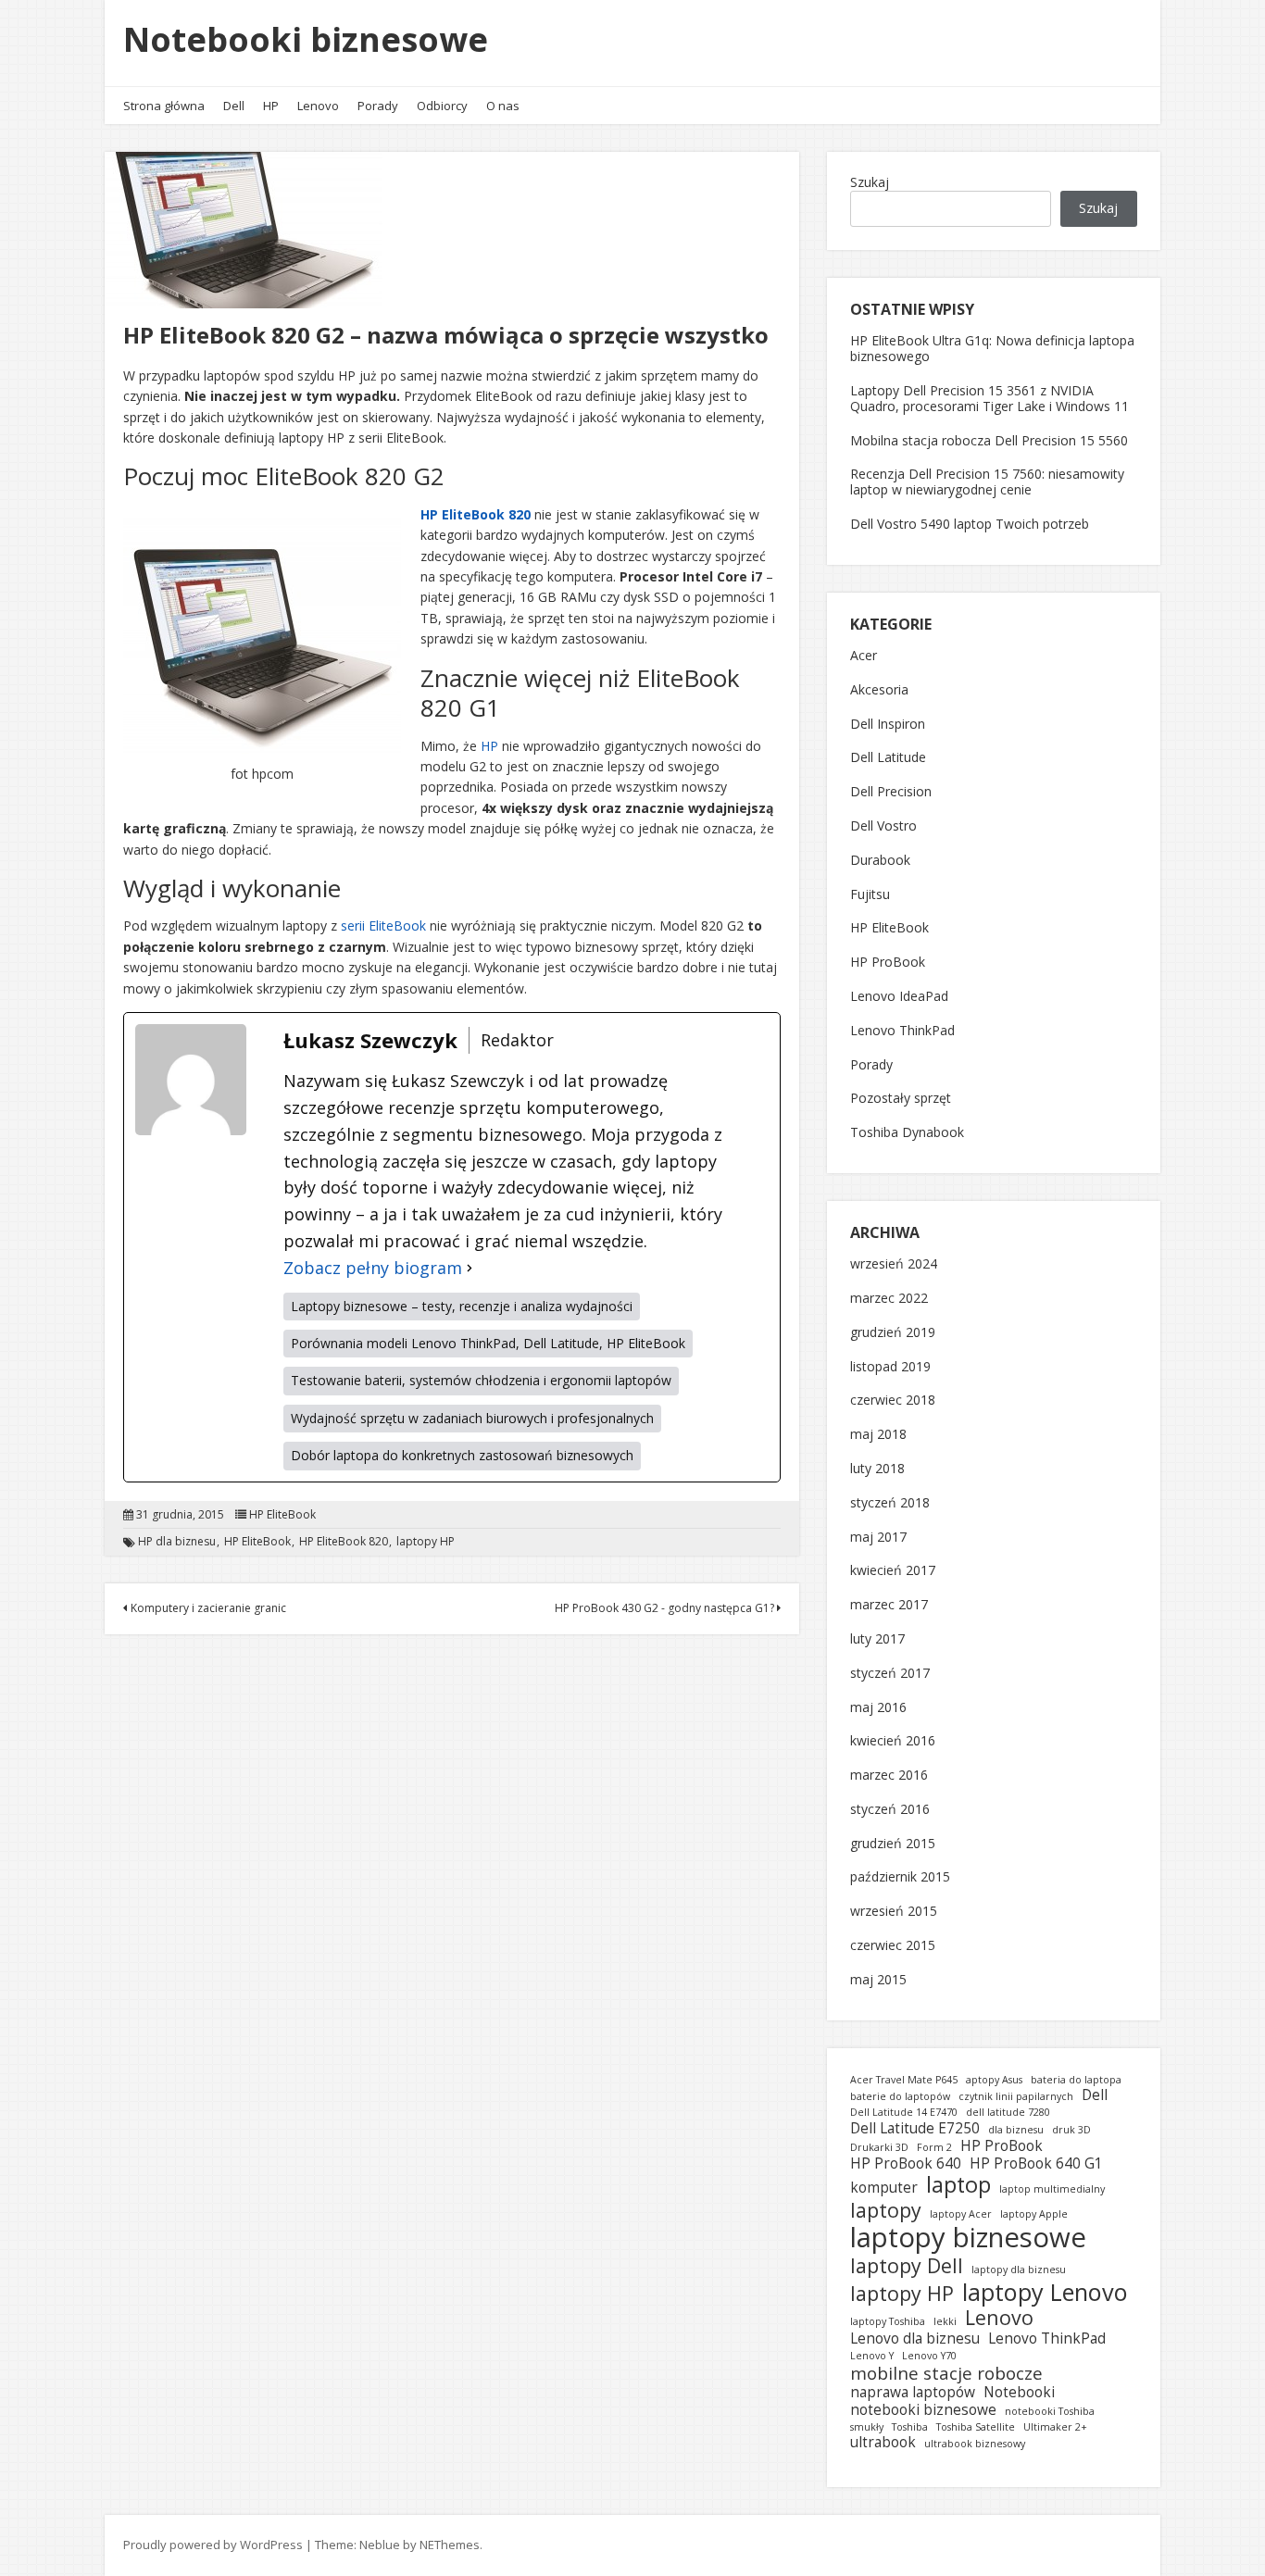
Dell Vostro (883, 826)
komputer (884, 2188)
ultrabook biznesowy (975, 2444)
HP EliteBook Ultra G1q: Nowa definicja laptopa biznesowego (992, 348)
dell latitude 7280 (1008, 2113)
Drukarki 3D (879, 2148)
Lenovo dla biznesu (915, 2338)
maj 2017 (878, 1538)
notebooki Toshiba (1050, 2412)
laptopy (886, 2210)
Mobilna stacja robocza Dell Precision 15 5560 (989, 440)
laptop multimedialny (1052, 2189)
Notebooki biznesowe (306, 39)
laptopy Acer (961, 2214)
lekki (945, 2322)
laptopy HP (426, 1542)
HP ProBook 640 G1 (1036, 2163)
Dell (234, 106)
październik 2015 (900, 1877)
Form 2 (934, 2148)
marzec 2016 (889, 1776)
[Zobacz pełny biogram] (470, 1268)
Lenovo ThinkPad (902, 1031)
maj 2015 (878, 1980)
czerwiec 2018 (893, 1401)
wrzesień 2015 (894, 1912)
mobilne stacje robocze (946, 2373)
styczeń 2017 (890, 1674)
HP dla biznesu (177, 1542)
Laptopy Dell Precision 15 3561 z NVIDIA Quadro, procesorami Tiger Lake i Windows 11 (989, 398)
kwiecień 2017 (893, 1571)
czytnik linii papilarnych (1016, 2097)
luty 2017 (877, 1639)
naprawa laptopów (913, 2392)
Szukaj (870, 182)
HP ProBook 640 (906, 2163)
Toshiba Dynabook (907, 1133)
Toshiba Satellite (976, 2427)
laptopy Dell (907, 2266)
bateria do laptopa (1076, 2080)
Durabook (880, 861)
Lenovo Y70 (929, 2356)
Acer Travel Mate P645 (904, 2080)
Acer (864, 656)
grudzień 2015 (893, 1844)
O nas (503, 106)
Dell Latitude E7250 (915, 2128)
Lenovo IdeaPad (899, 997)
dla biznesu (1016, 2130)
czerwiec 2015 (893, 1946)
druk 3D (1071, 2130)
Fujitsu (870, 895)
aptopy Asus (994, 2080)
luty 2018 (877, 1469)
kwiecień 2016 (893, 1741)
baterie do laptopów (900, 2097)
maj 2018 (878, 1435)
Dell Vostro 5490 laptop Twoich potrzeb (970, 524)
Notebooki (1019, 2392)
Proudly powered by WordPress (213, 2545)
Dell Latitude (888, 758)
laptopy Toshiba (888, 2322)
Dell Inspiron (888, 725)
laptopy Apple (1034, 2214)
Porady (378, 106)
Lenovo (318, 106)
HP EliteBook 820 (476, 514)
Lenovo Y (872, 2356)
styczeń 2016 (890, 1810)
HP (271, 106)
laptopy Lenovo (1045, 2292)
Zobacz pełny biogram (373, 1268)
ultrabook (883, 2442)
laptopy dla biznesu (1019, 2270)
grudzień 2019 (893, 1333)
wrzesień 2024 (894, 1264)
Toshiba (910, 2427)
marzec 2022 (889, 1299)
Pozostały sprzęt (901, 1099)
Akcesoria (879, 690)
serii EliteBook (383, 925)
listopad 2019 (890, 1367)
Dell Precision (891, 792)
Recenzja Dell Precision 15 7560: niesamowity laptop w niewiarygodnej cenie (987, 481)
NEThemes (450, 2545)
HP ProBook (888, 963)
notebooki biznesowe (923, 2410)
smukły (867, 2427)
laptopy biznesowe (968, 2238)
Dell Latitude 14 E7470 (904, 2113)
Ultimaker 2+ (1055, 2427)
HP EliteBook (282, 1515)
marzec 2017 (889, 1605)
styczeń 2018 (890, 1503)
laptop (958, 2184)
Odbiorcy (442, 106)
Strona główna (164, 106)
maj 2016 (878, 1708)
